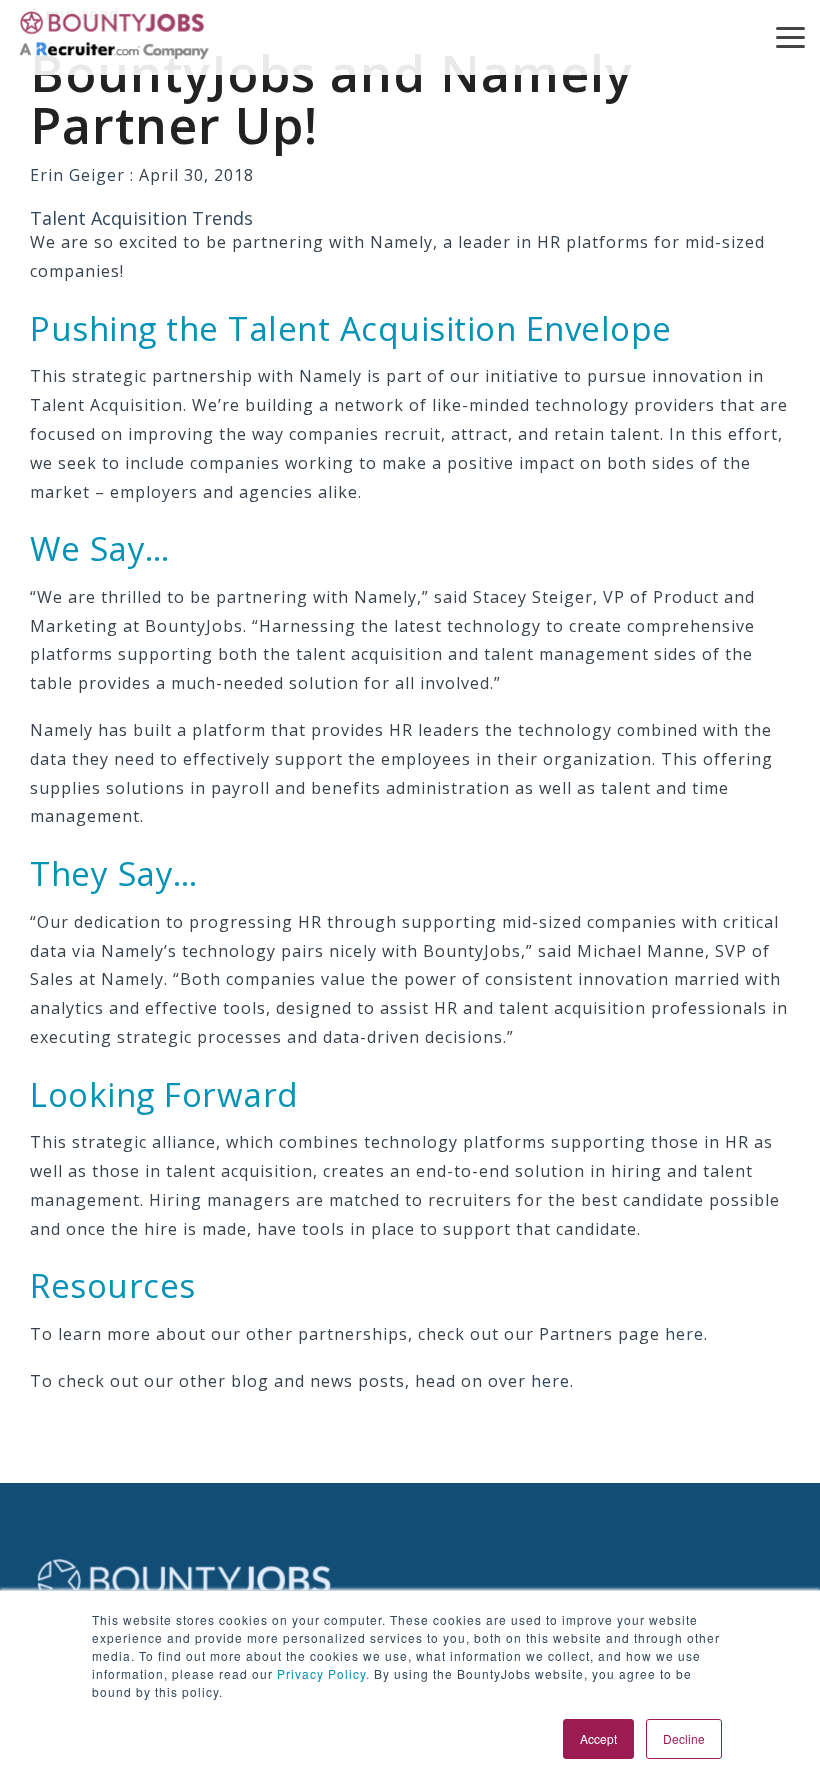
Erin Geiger (80, 175)
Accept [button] (598, 1738)
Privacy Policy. (321, 1673)
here (684, 1334)
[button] (790, 36)
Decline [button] (684, 1738)
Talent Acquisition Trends (141, 218)
